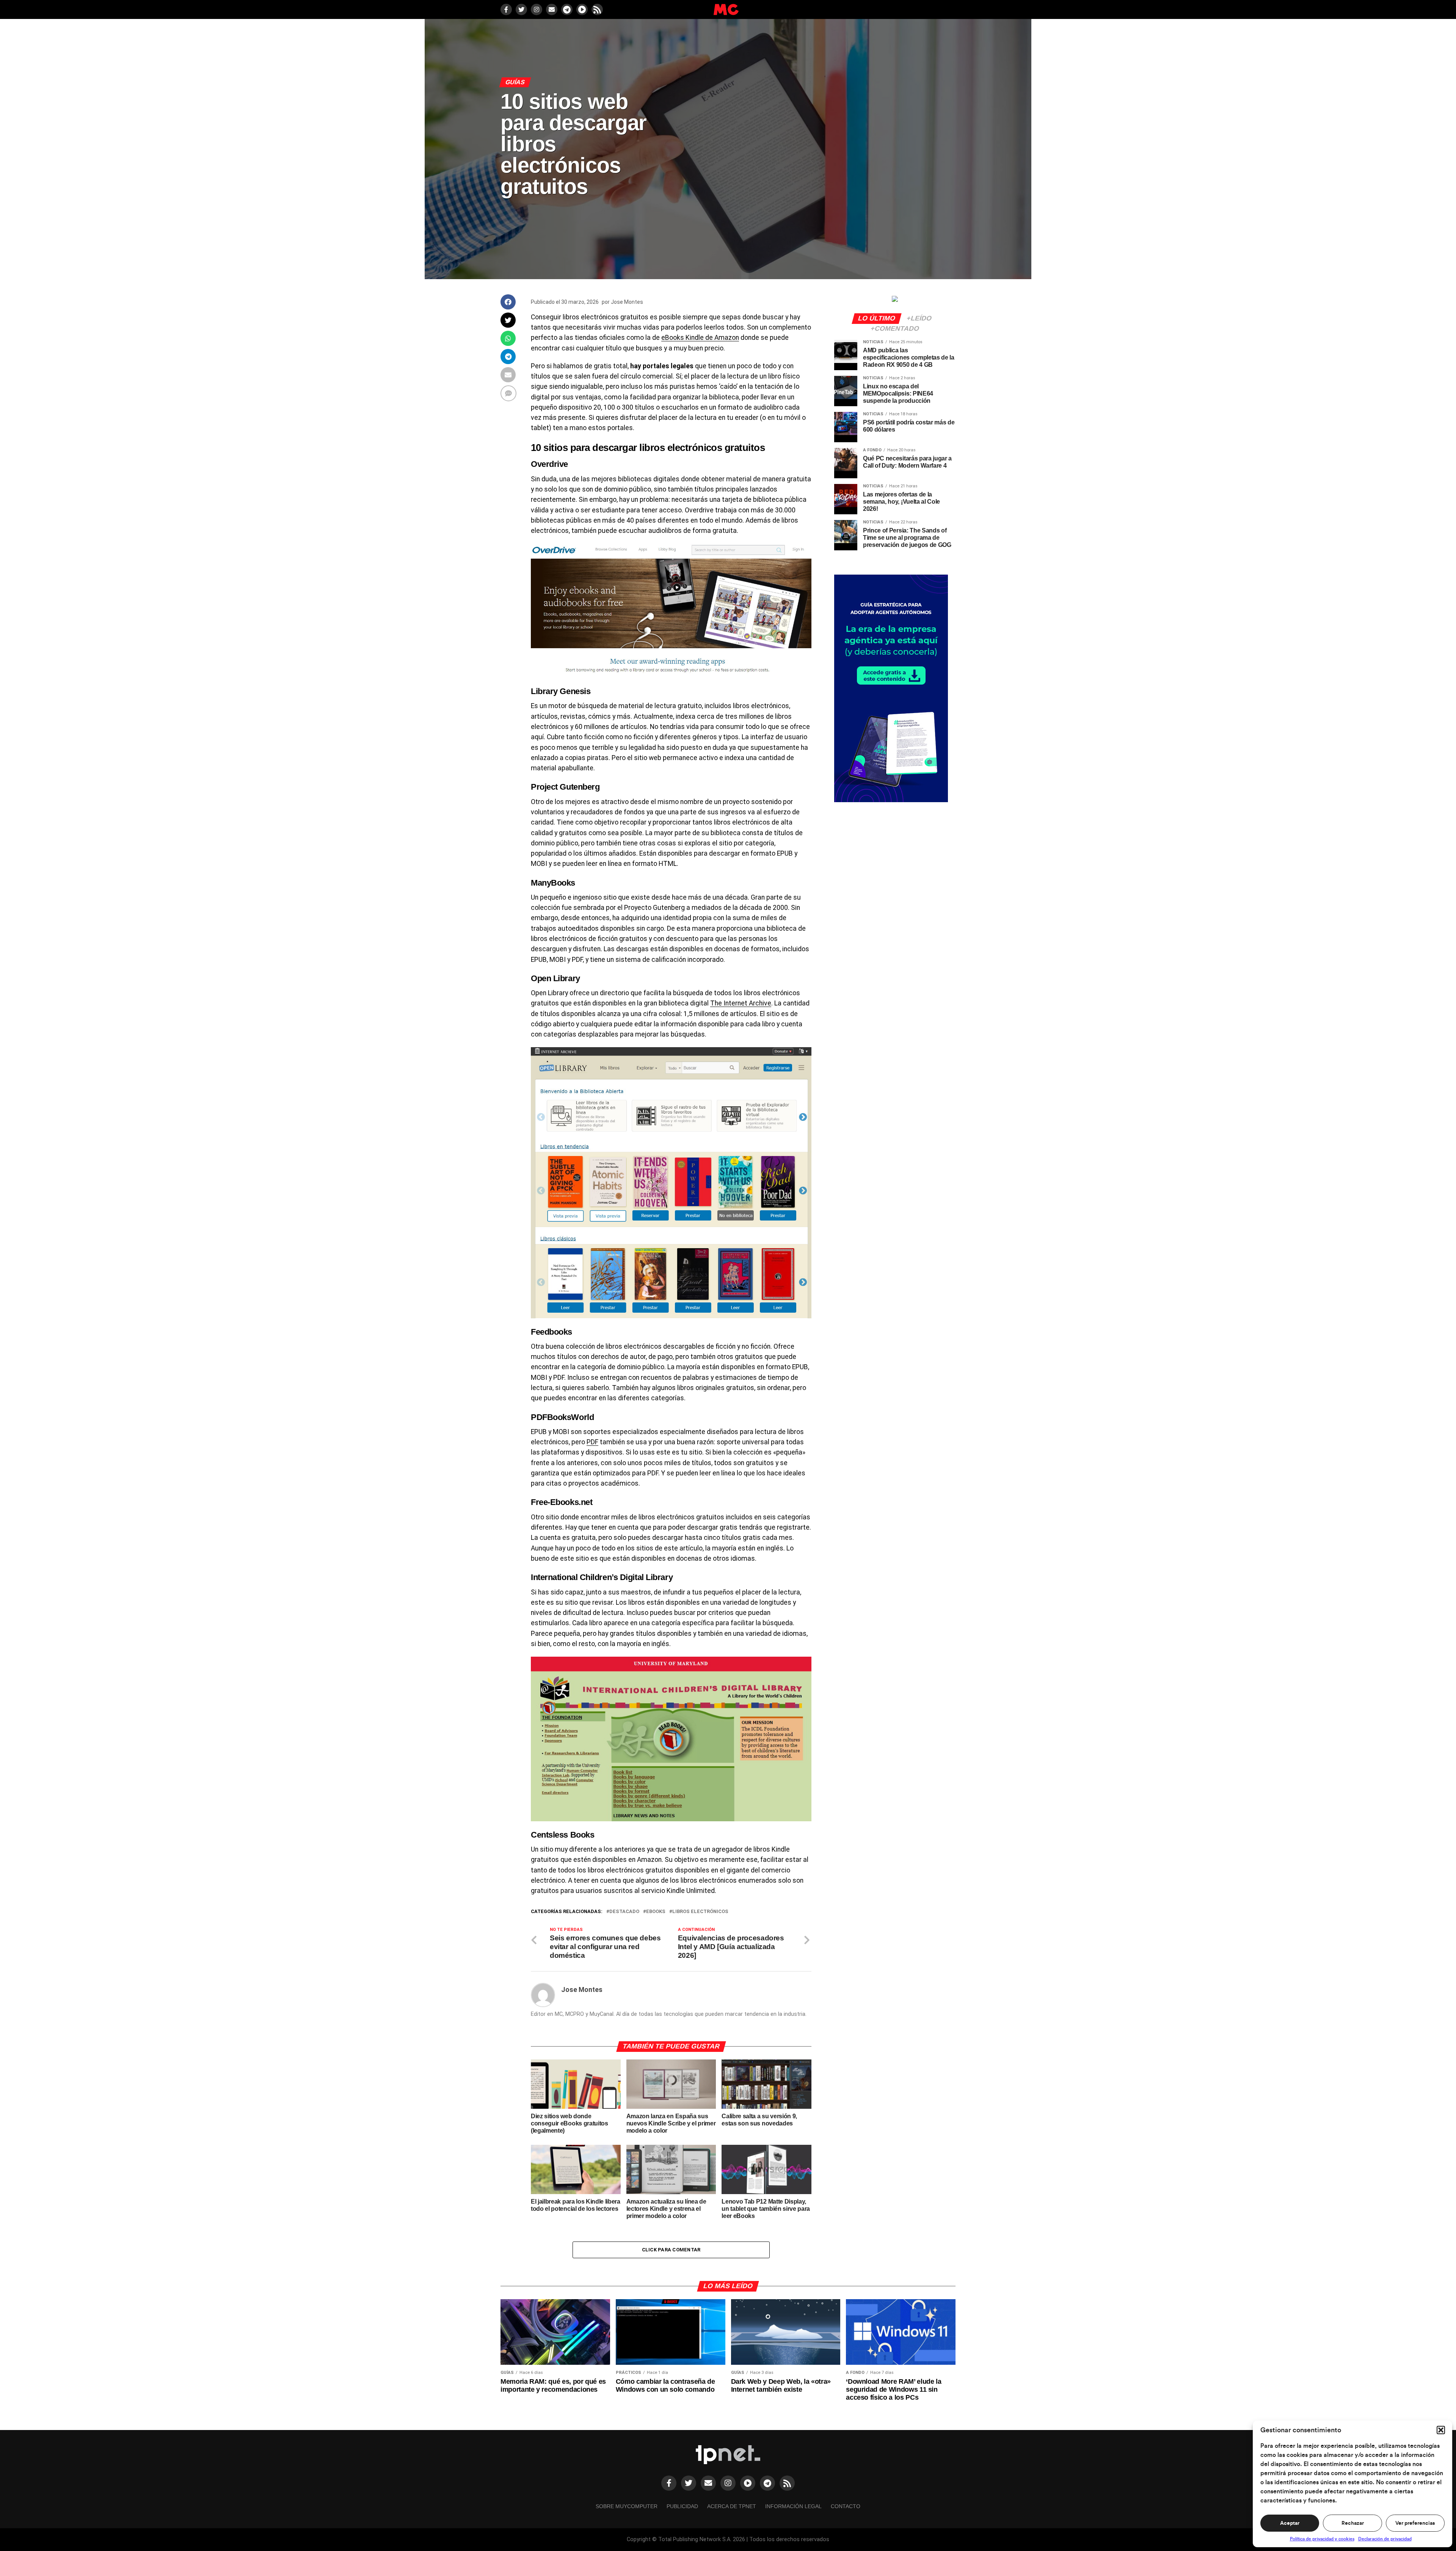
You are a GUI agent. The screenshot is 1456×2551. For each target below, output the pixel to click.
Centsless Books (562, 1835)
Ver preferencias (1415, 2523)
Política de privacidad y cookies (1322, 2539)
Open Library (555, 978)
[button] (1441, 2430)
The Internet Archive (741, 1003)
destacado (624, 1912)
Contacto (846, 2506)
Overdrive (549, 464)
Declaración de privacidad (1385, 2539)
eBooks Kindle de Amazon (700, 338)
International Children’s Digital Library (602, 1577)
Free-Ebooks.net (562, 1502)
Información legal (793, 2506)
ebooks (656, 1912)
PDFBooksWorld (562, 1417)
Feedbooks (551, 1332)
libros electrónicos (700, 1912)
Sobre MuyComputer (627, 2506)
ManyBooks (553, 883)
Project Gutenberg (565, 787)
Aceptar (1290, 2523)
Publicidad (682, 2506)
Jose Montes (627, 302)
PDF (592, 1442)
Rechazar (1353, 2523)
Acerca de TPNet (732, 2506)
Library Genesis (561, 691)
